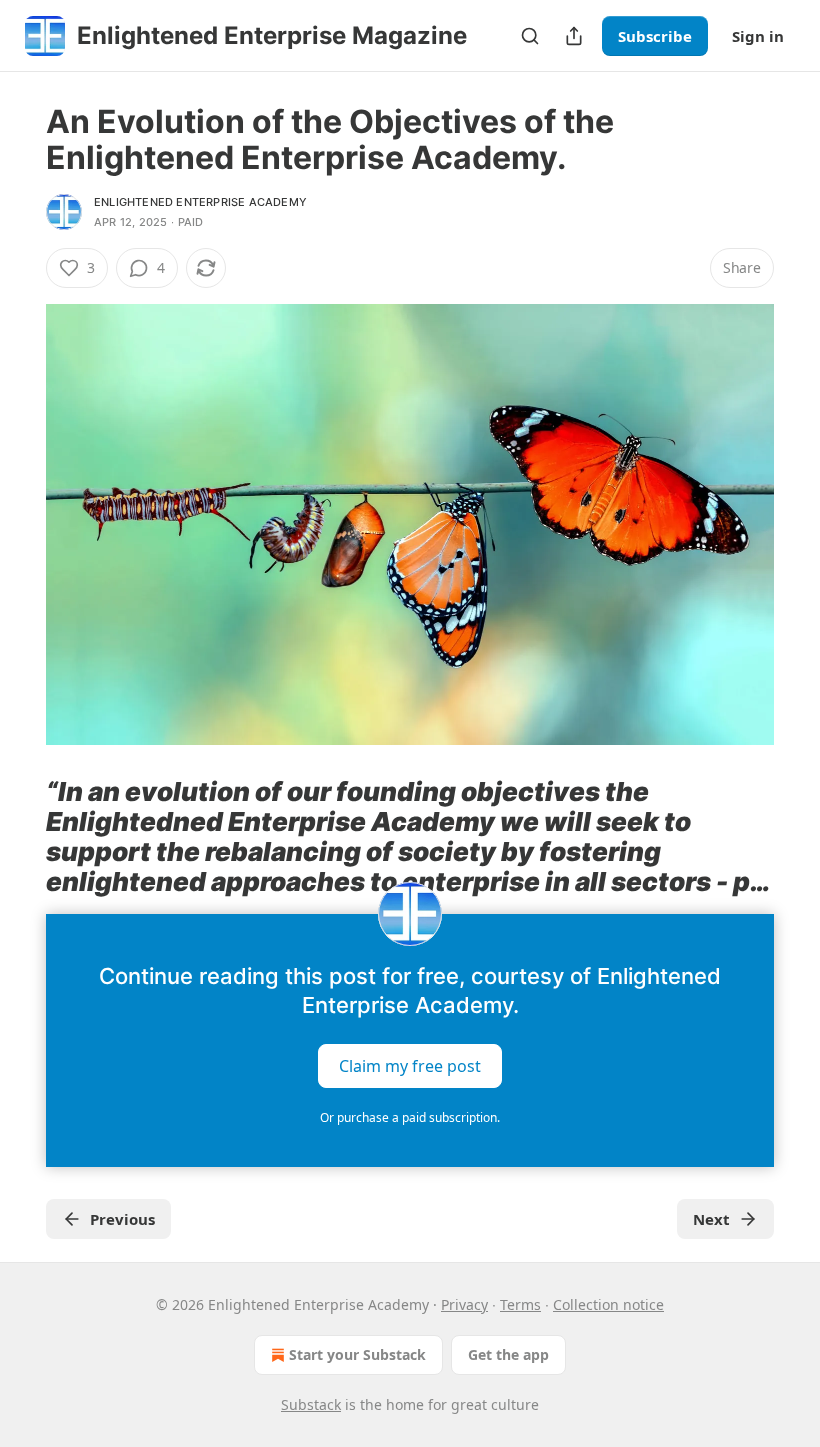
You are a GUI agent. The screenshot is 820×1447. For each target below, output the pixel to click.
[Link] (18, 837)
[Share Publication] (574, 36)
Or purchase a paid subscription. (410, 1117)
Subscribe (655, 36)
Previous (122, 1219)
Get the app (508, 1354)
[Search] (530, 36)
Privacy (464, 1304)
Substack (311, 1404)
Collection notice (608, 1304)
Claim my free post (410, 1065)
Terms (520, 1304)
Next (711, 1219)
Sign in (758, 36)
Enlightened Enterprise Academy (200, 202)
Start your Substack (357, 1354)
